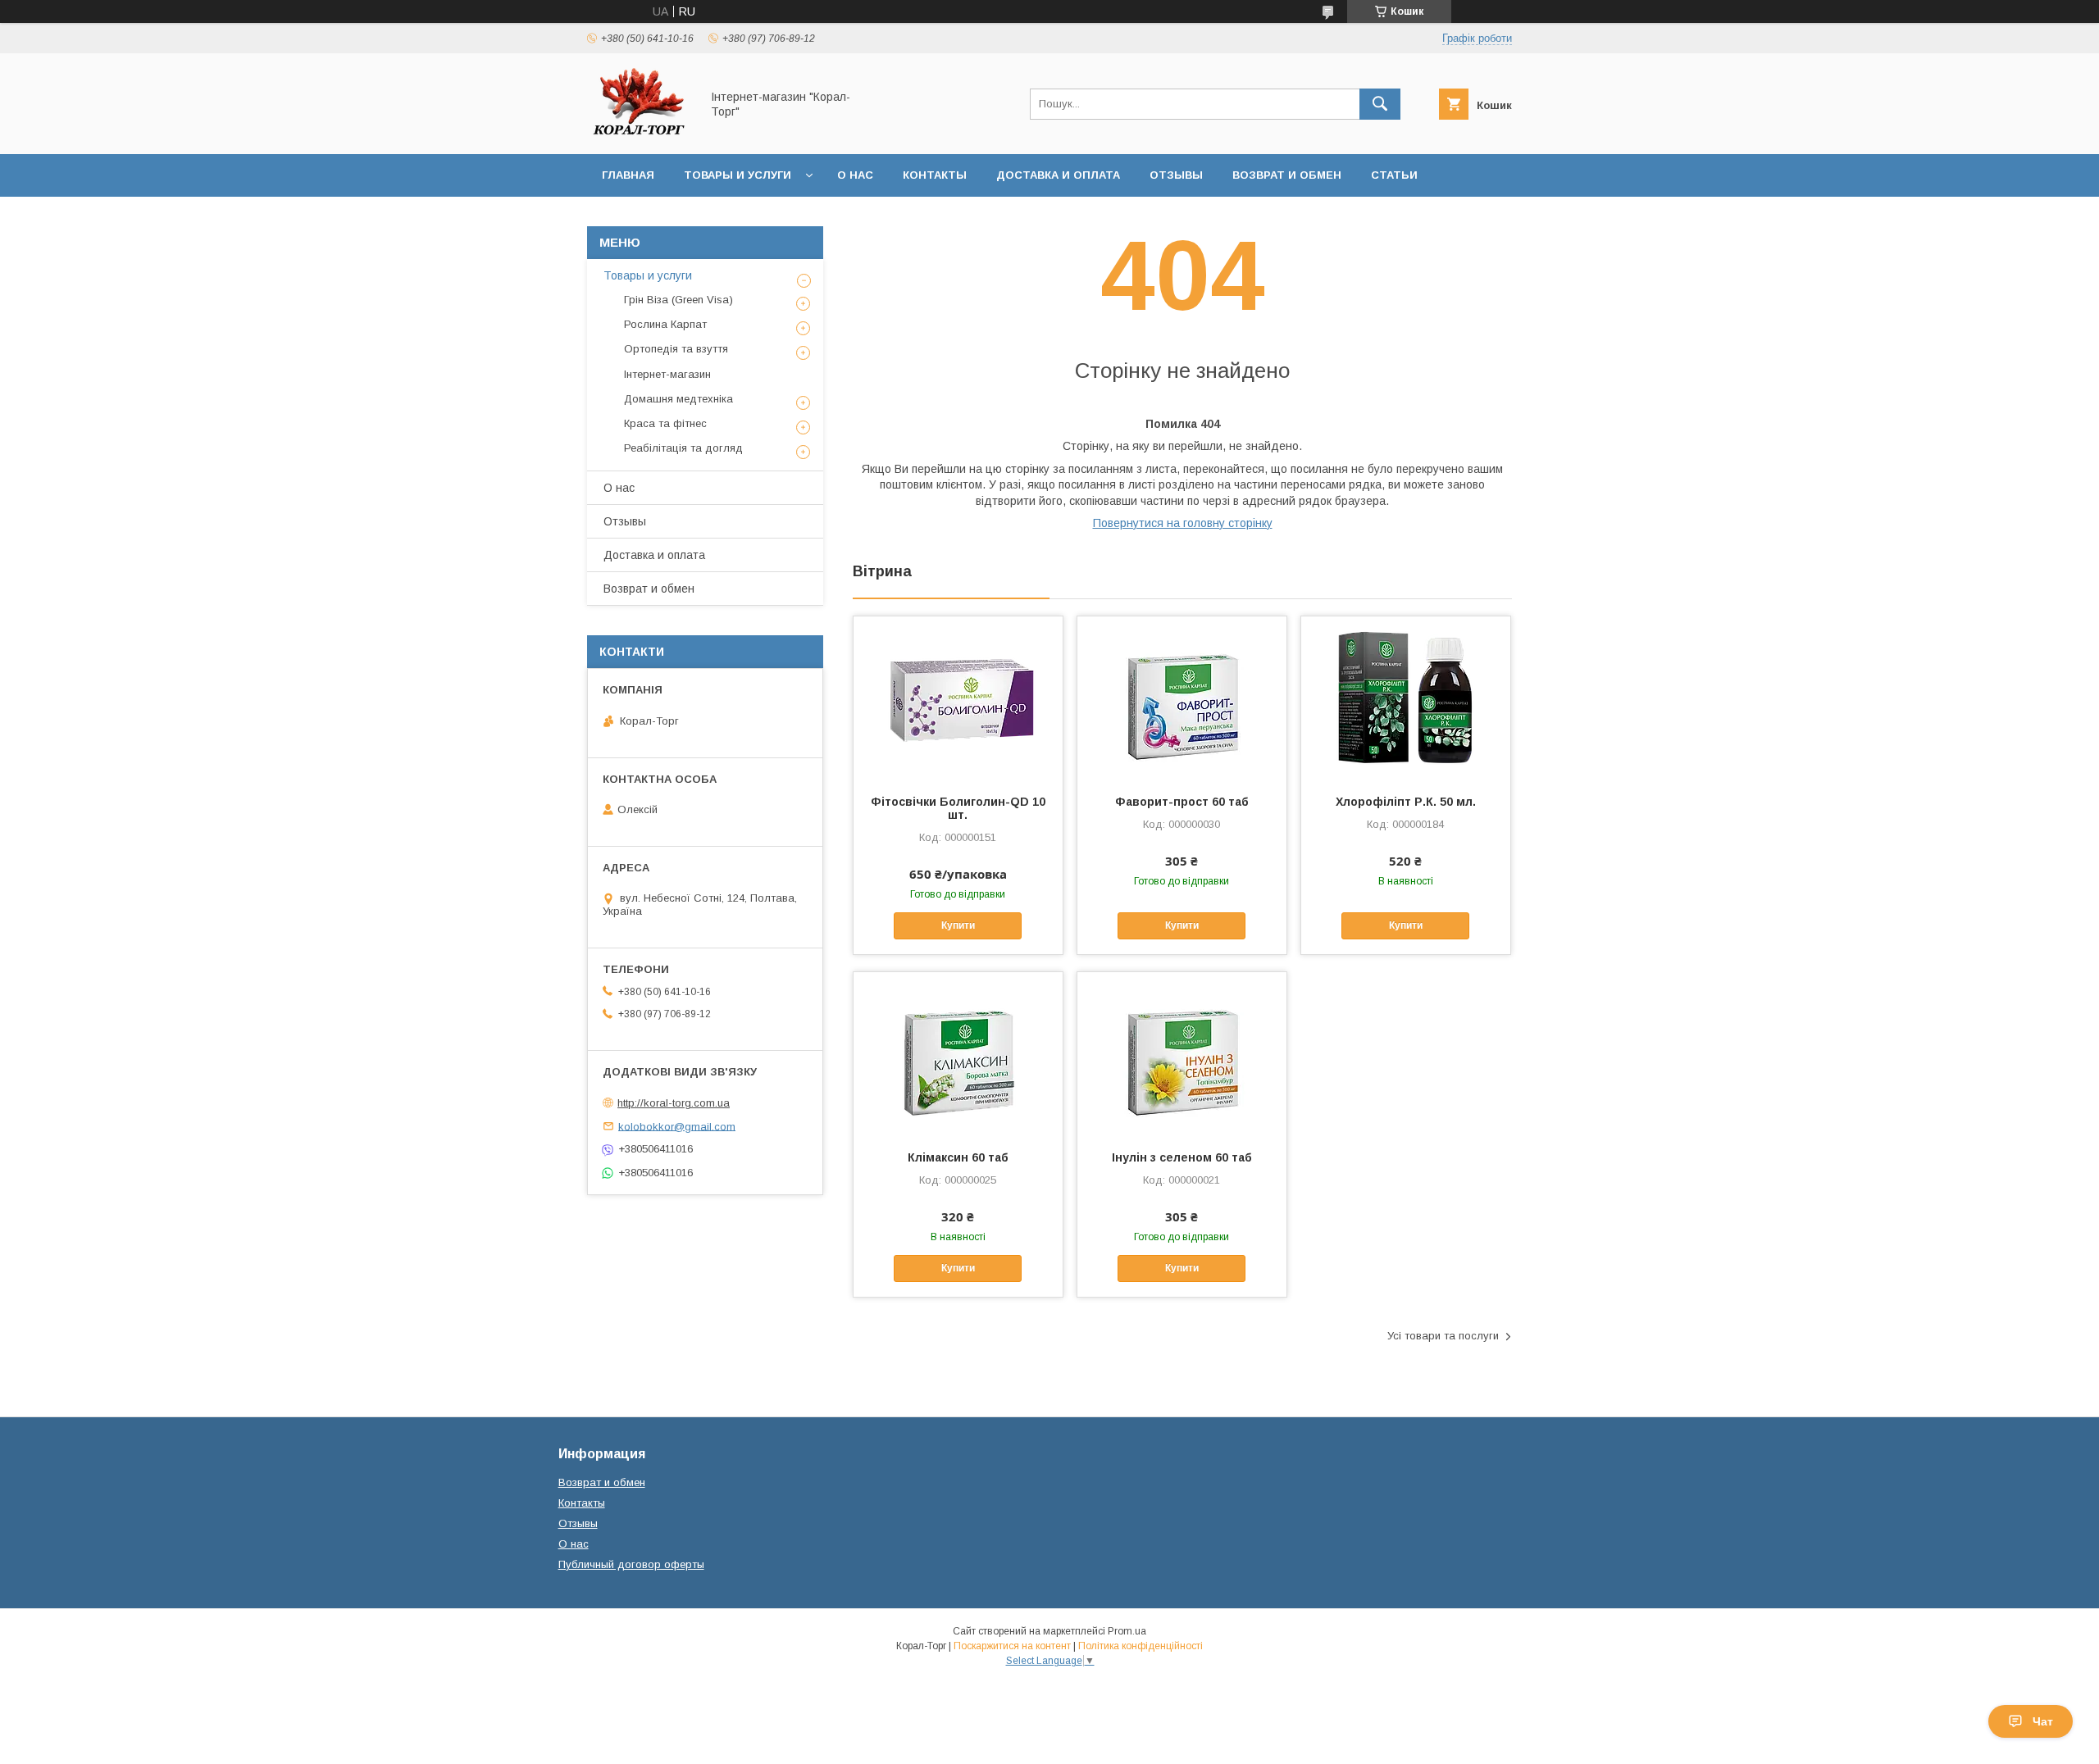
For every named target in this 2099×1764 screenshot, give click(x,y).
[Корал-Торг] (639, 133)
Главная (628, 175)
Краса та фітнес (665, 423)
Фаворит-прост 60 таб (1182, 802)
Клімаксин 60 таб (958, 1157)
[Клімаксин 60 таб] (958, 1054)
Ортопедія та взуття (676, 349)
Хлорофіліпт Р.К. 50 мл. (1406, 802)
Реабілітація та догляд (683, 448)
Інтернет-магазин (667, 374)
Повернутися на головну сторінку (1183, 523)
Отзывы (1176, 175)
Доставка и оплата (1058, 175)
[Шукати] (1380, 104)
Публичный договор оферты (631, 1564)
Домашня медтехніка (678, 399)
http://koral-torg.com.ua (674, 1103)
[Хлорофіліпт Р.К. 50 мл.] (1406, 698)
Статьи (1394, 175)
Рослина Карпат (665, 324)
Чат (2043, 1721)
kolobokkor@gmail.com (677, 1126)
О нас (855, 175)
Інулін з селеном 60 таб (1182, 1157)
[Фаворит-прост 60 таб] (1182, 698)
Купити (958, 925)
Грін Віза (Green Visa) (678, 300)
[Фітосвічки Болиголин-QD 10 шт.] (958, 698)
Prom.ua (1127, 1631)
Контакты (935, 175)
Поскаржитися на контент (1012, 1646)
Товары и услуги (738, 175)
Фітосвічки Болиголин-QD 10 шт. (958, 808)
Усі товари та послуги (1443, 1336)
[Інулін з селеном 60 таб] (1182, 1054)
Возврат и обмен (1287, 175)
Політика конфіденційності (1141, 1646)
